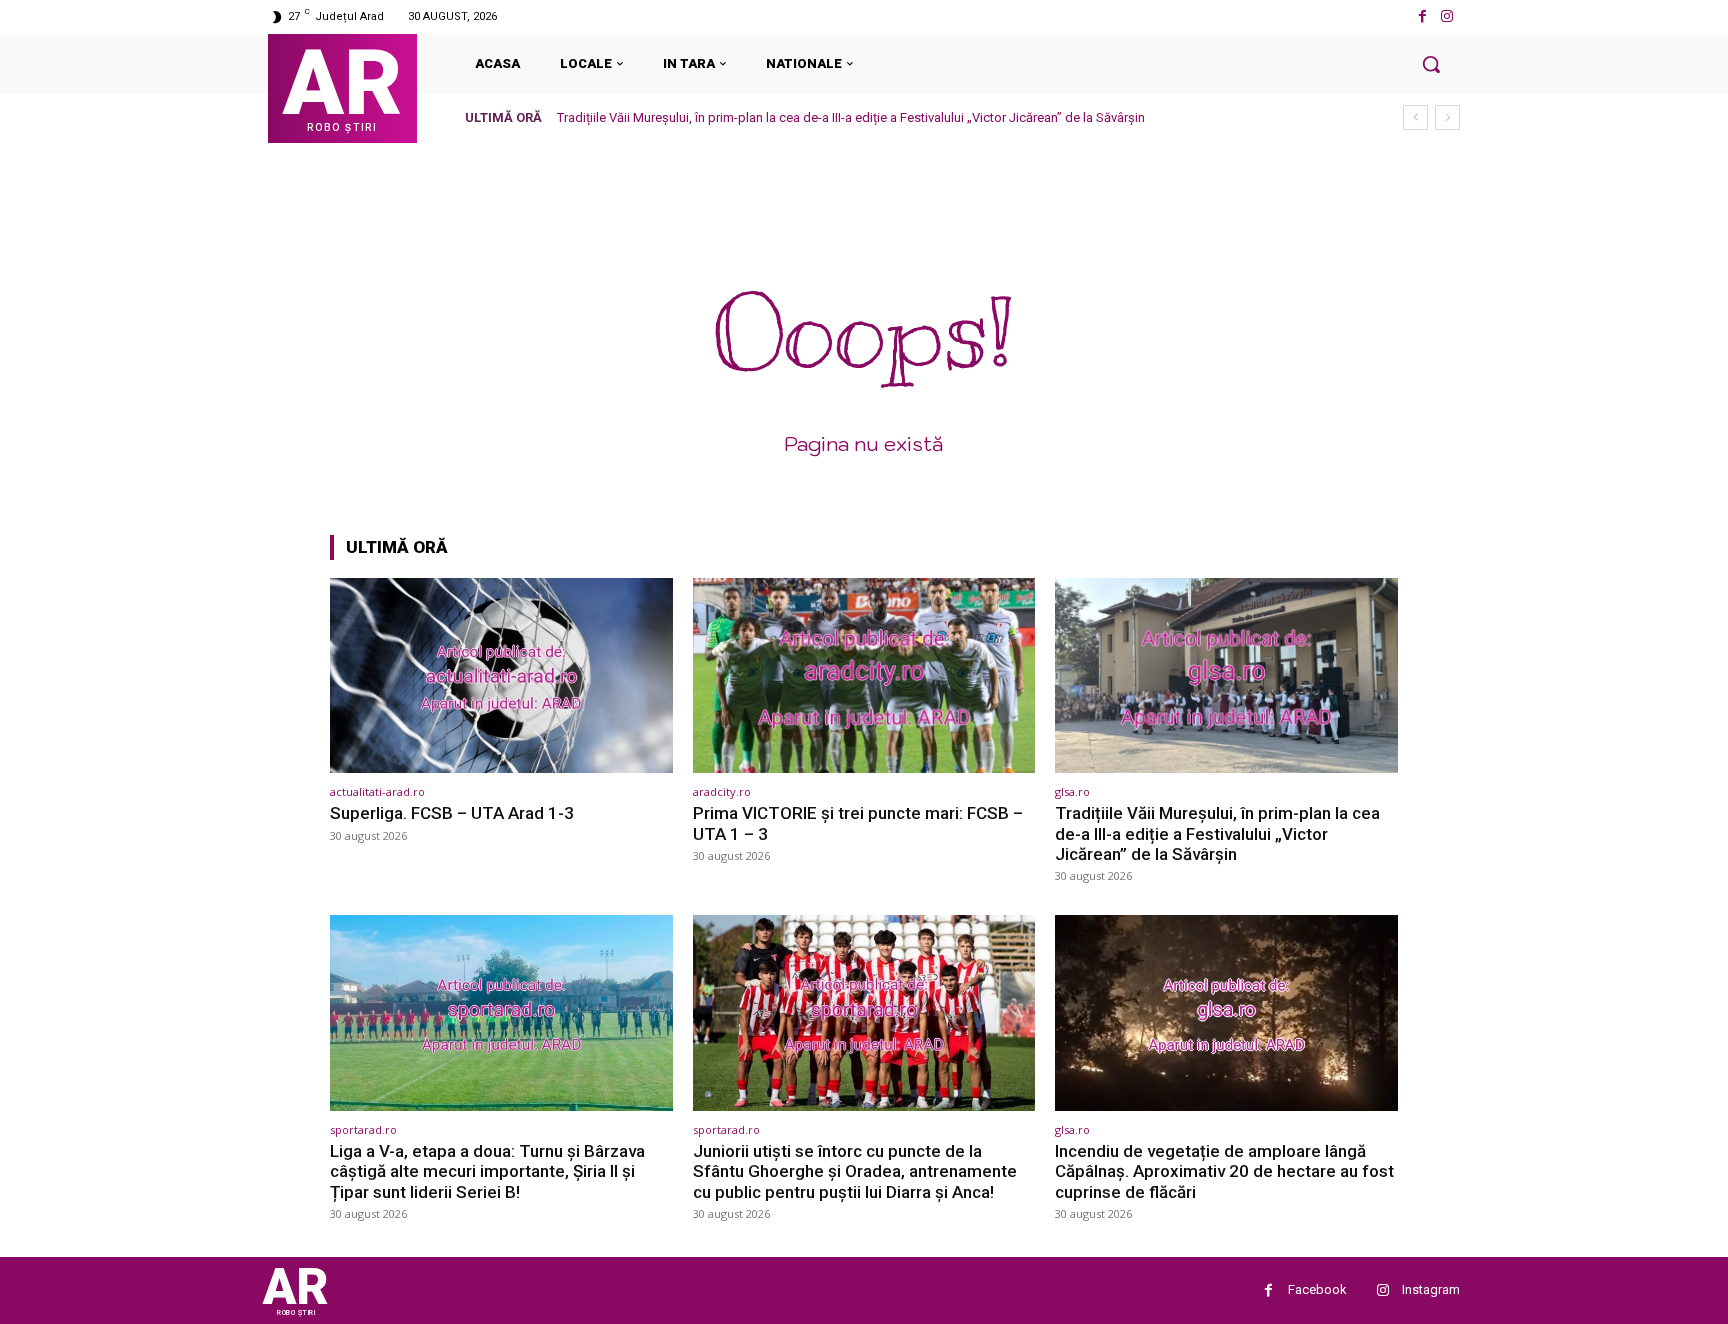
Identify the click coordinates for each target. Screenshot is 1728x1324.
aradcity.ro (722, 791)
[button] (1431, 64)
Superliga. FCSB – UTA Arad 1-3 (452, 813)
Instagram (1431, 1289)
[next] (1447, 117)
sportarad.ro (363, 1129)
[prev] (1415, 117)
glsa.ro (1072, 791)
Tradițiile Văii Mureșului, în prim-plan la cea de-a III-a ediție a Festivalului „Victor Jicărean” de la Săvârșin (851, 117)
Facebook (1317, 1289)
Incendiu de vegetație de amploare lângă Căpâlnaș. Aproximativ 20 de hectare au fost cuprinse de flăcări (1224, 1171)
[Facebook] (1422, 16)
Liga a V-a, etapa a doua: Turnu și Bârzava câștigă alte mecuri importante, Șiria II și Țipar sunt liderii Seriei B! (487, 1171)
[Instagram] (1447, 16)
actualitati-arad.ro (377, 791)
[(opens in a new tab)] (501, 675)
